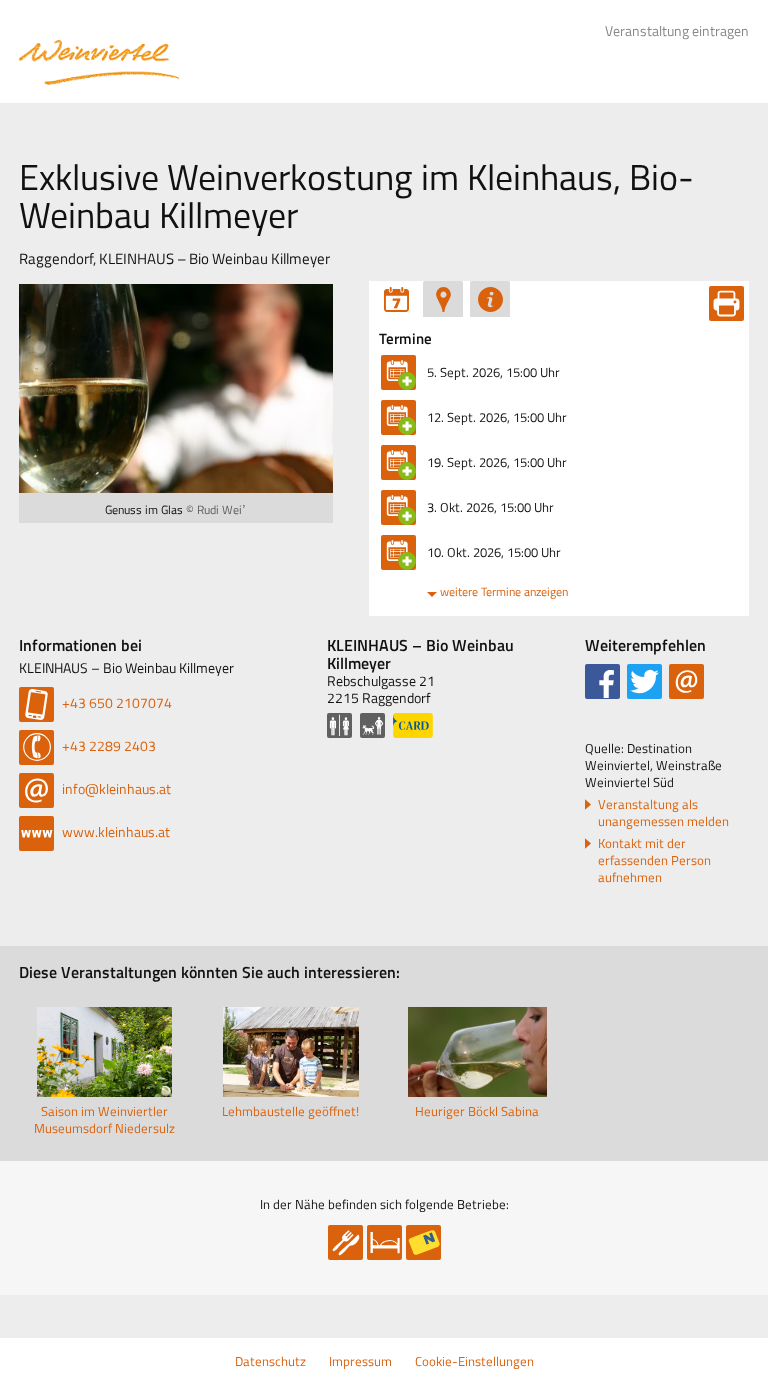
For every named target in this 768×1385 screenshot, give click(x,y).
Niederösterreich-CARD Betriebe (423, 1242)
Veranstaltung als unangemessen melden (663, 813)
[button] (602, 681)
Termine (405, 339)
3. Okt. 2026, (490, 507)
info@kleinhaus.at (115, 788)
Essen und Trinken (345, 1242)
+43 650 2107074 (115, 702)
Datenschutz (270, 1361)
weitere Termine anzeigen (504, 591)
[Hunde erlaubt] (372, 725)
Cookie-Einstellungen (474, 1361)
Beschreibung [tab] (490, 299)
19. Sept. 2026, (497, 462)
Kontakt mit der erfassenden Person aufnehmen (654, 860)
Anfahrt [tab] (443, 299)
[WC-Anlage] (339, 725)
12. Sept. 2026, (497, 417)
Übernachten (384, 1242)
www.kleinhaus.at (114, 831)
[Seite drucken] (726, 303)
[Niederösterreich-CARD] (413, 725)
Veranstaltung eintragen (677, 31)
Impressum (360, 1361)
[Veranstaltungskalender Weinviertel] (99, 62)
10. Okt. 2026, (494, 552)
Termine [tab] (396, 299)
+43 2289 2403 (107, 745)
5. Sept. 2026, (493, 372)
